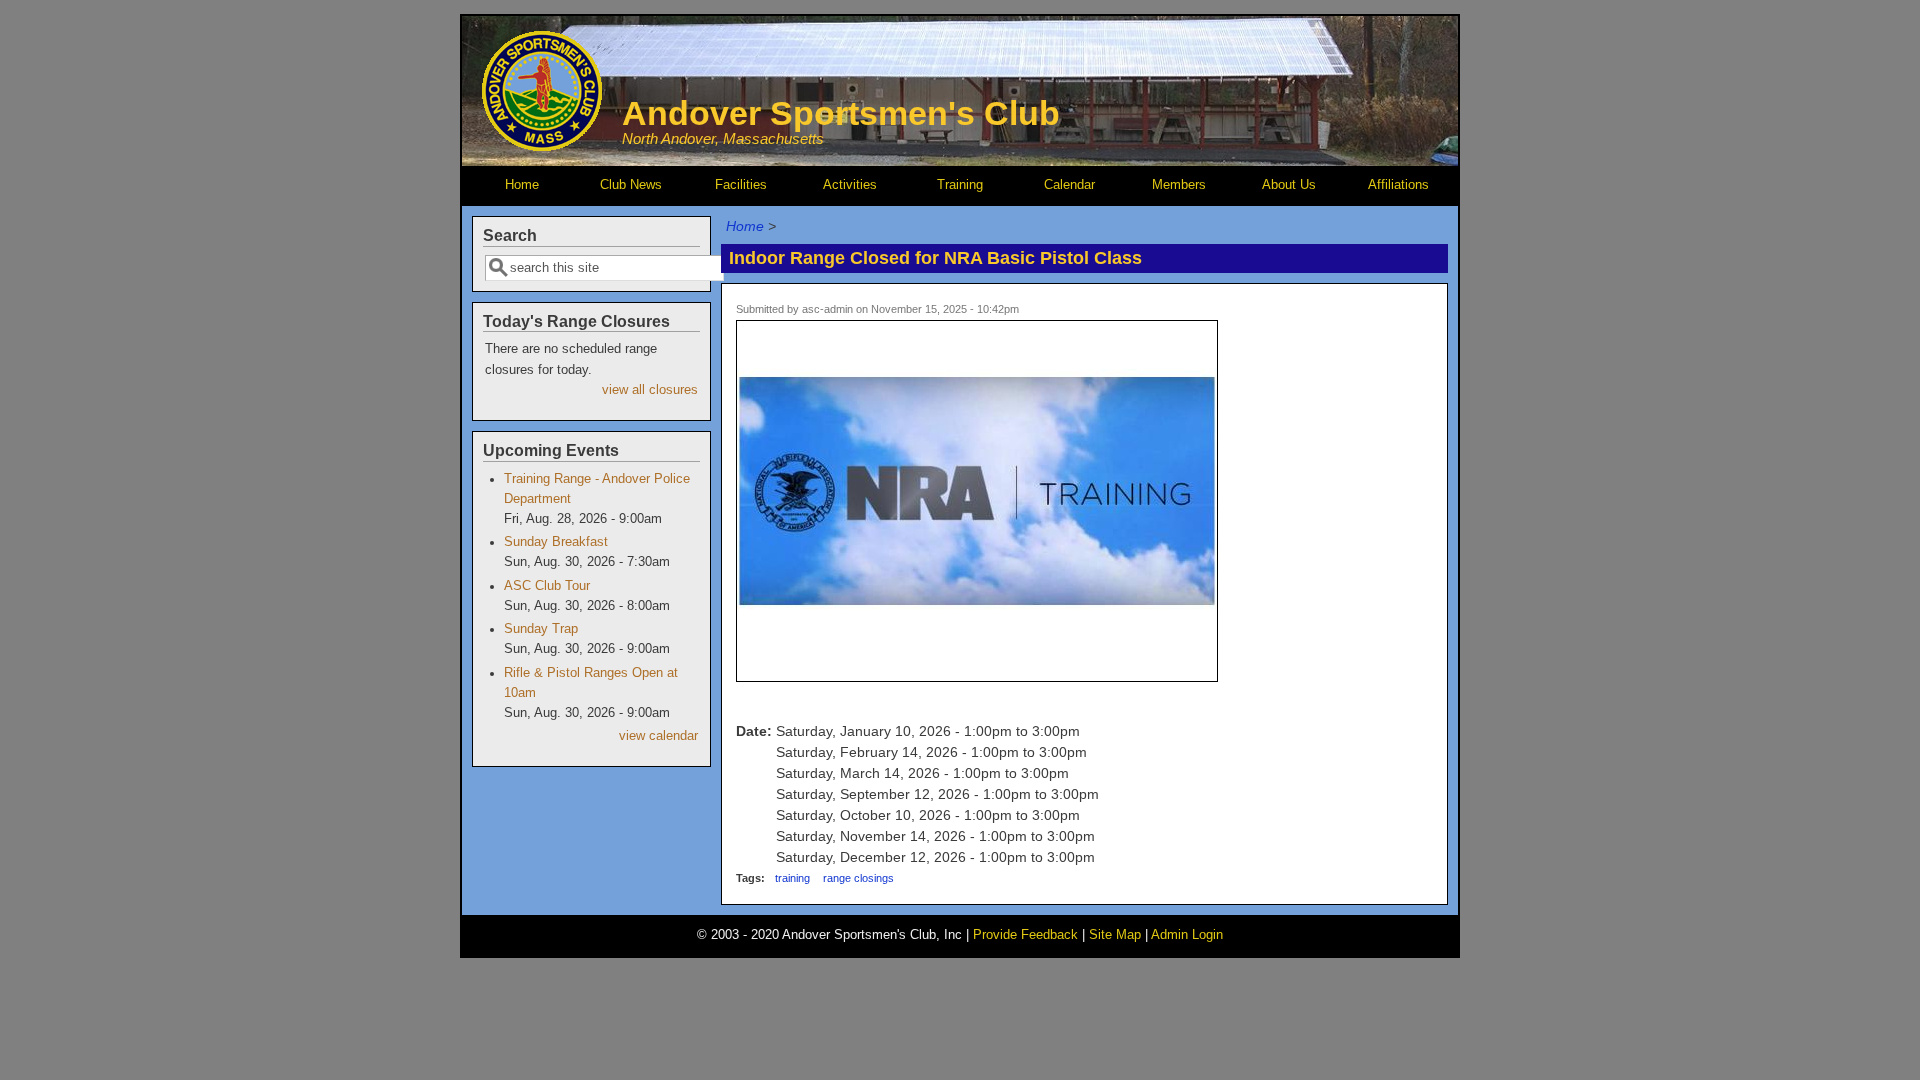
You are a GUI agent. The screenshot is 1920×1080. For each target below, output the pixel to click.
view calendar (658, 736)
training (792, 878)
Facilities (741, 185)
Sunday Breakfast (556, 542)
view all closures (650, 390)
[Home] (542, 146)
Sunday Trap (541, 629)
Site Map (1115, 935)
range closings (858, 878)
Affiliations (1398, 185)
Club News (631, 185)
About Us (1289, 185)
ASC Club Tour (547, 586)
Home (522, 185)
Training (960, 185)
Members (1179, 185)
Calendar (1069, 185)
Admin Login (1187, 935)
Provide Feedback (1025, 935)
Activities (850, 185)
